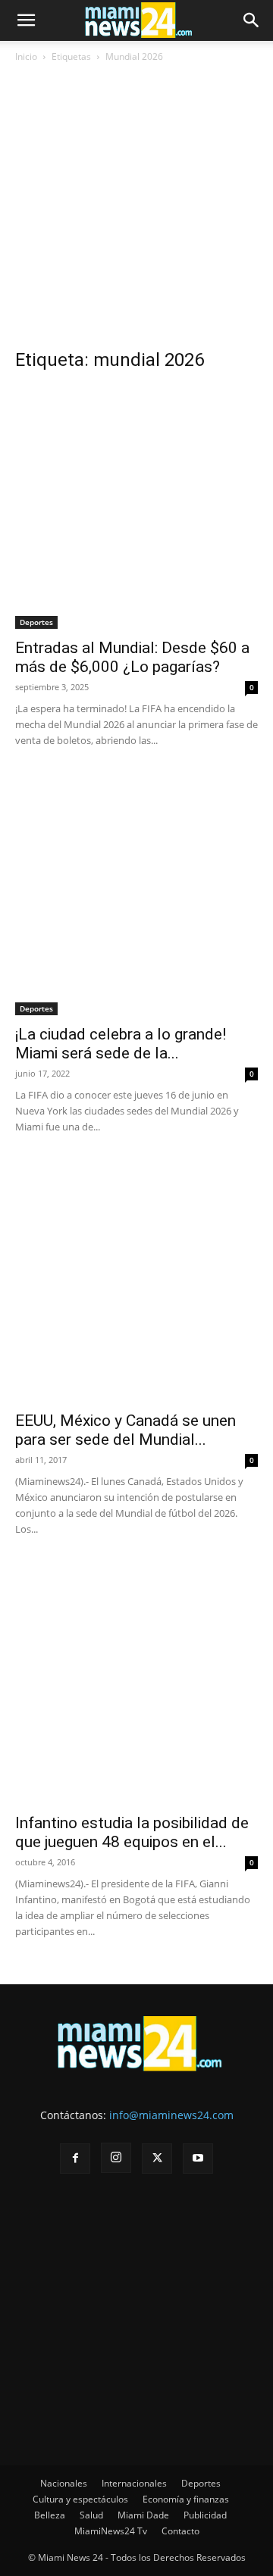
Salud (91, 2515)
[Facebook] (75, 2159)
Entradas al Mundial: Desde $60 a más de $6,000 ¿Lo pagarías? (132, 657)
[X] (157, 2159)
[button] (26, 20)
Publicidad (205, 2515)
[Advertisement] (136, 211)
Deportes (36, 622)
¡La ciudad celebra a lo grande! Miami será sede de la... (121, 1044)
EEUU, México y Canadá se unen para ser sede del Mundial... (126, 1430)
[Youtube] (198, 2159)
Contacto (180, 2531)
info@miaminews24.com (171, 2115)
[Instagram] (116, 2158)
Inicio (26, 56)
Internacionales (134, 2483)
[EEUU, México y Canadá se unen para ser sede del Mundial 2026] (136, 1280)
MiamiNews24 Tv (111, 2531)
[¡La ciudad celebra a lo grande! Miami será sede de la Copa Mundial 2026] (136, 894)
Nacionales (64, 2483)
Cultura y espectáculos (80, 2499)
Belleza (50, 2515)
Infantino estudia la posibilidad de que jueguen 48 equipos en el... (132, 1832)
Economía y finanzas (186, 2499)
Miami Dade (143, 2515)
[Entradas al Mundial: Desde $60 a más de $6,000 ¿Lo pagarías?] (136, 508)
